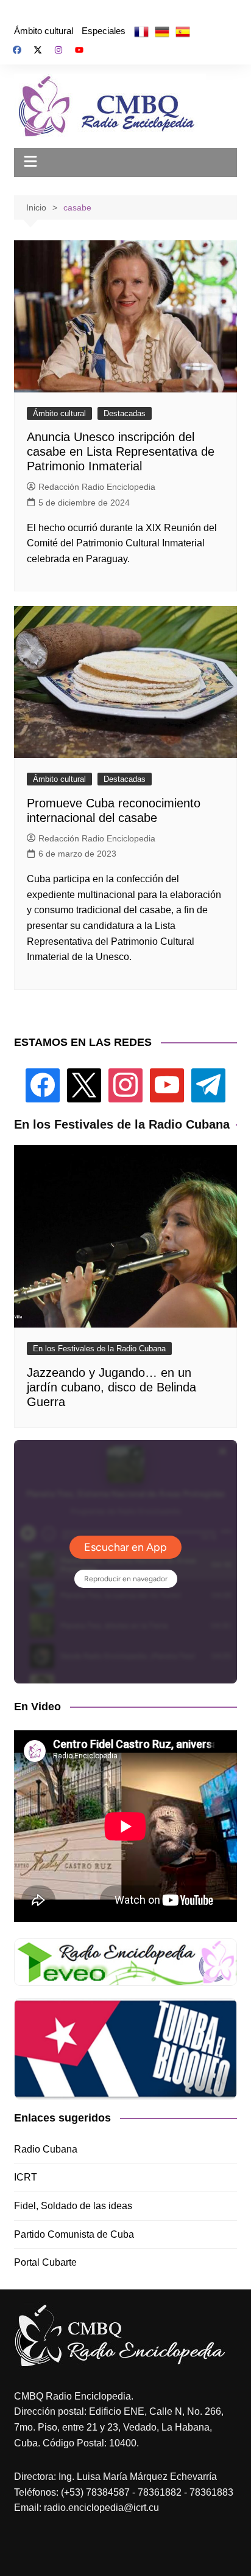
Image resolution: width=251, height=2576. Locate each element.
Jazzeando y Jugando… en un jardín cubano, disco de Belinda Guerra (111, 1387)
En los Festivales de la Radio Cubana (99, 1349)
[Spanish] (183, 31)
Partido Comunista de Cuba (74, 2234)
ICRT (26, 2177)
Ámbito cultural (44, 31)
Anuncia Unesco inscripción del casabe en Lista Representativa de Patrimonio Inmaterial (121, 451)
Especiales (104, 31)
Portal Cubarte (45, 2262)
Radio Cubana (46, 2149)
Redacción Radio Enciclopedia (97, 487)
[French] (141, 31)
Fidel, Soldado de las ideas (73, 2206)
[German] (162, 31)
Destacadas (125, 413)
